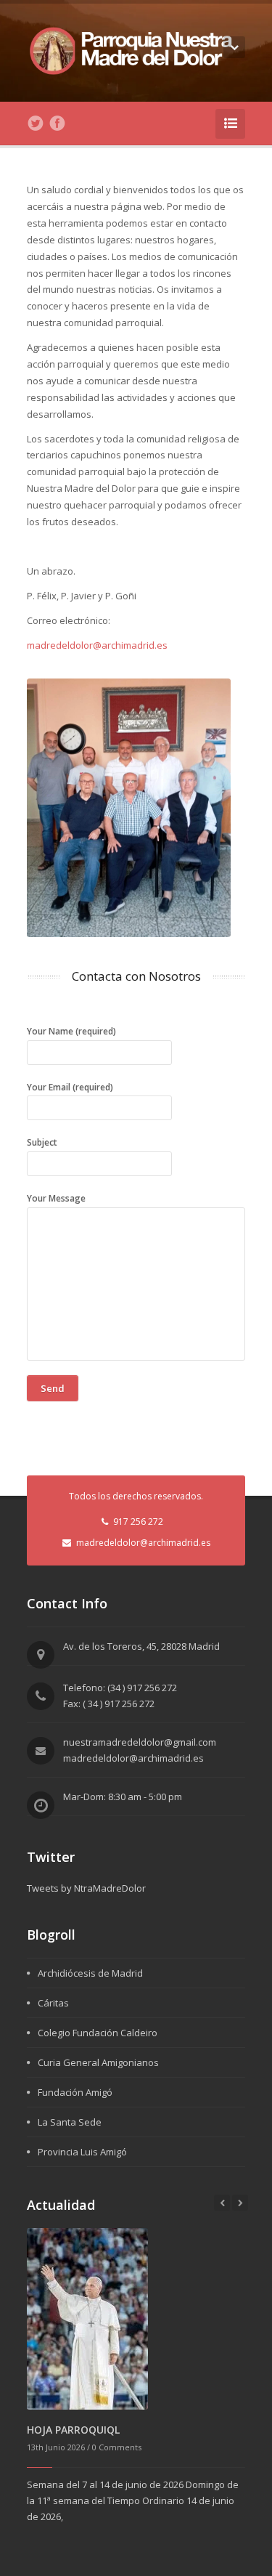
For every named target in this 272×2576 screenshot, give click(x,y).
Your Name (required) (71, 1031)
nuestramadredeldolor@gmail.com (140, 1742)
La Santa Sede (70, 2122)
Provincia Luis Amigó (82, 2152)
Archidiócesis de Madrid (90, 1973)
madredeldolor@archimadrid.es (97, 645)
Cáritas (53, 2003)
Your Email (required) (70, 1087)
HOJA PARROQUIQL (73, 2430)
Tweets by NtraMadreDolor (86, 1888)
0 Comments (117, 2447)
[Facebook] (57, 123)
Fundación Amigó (75, 2092)
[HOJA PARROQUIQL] (87, 2318)
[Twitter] (36, 123)
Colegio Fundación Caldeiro (98, 2033)
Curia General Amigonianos (98, 2062)
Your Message (56, 1198)
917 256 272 (138, 1522)
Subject (42, 1142)
